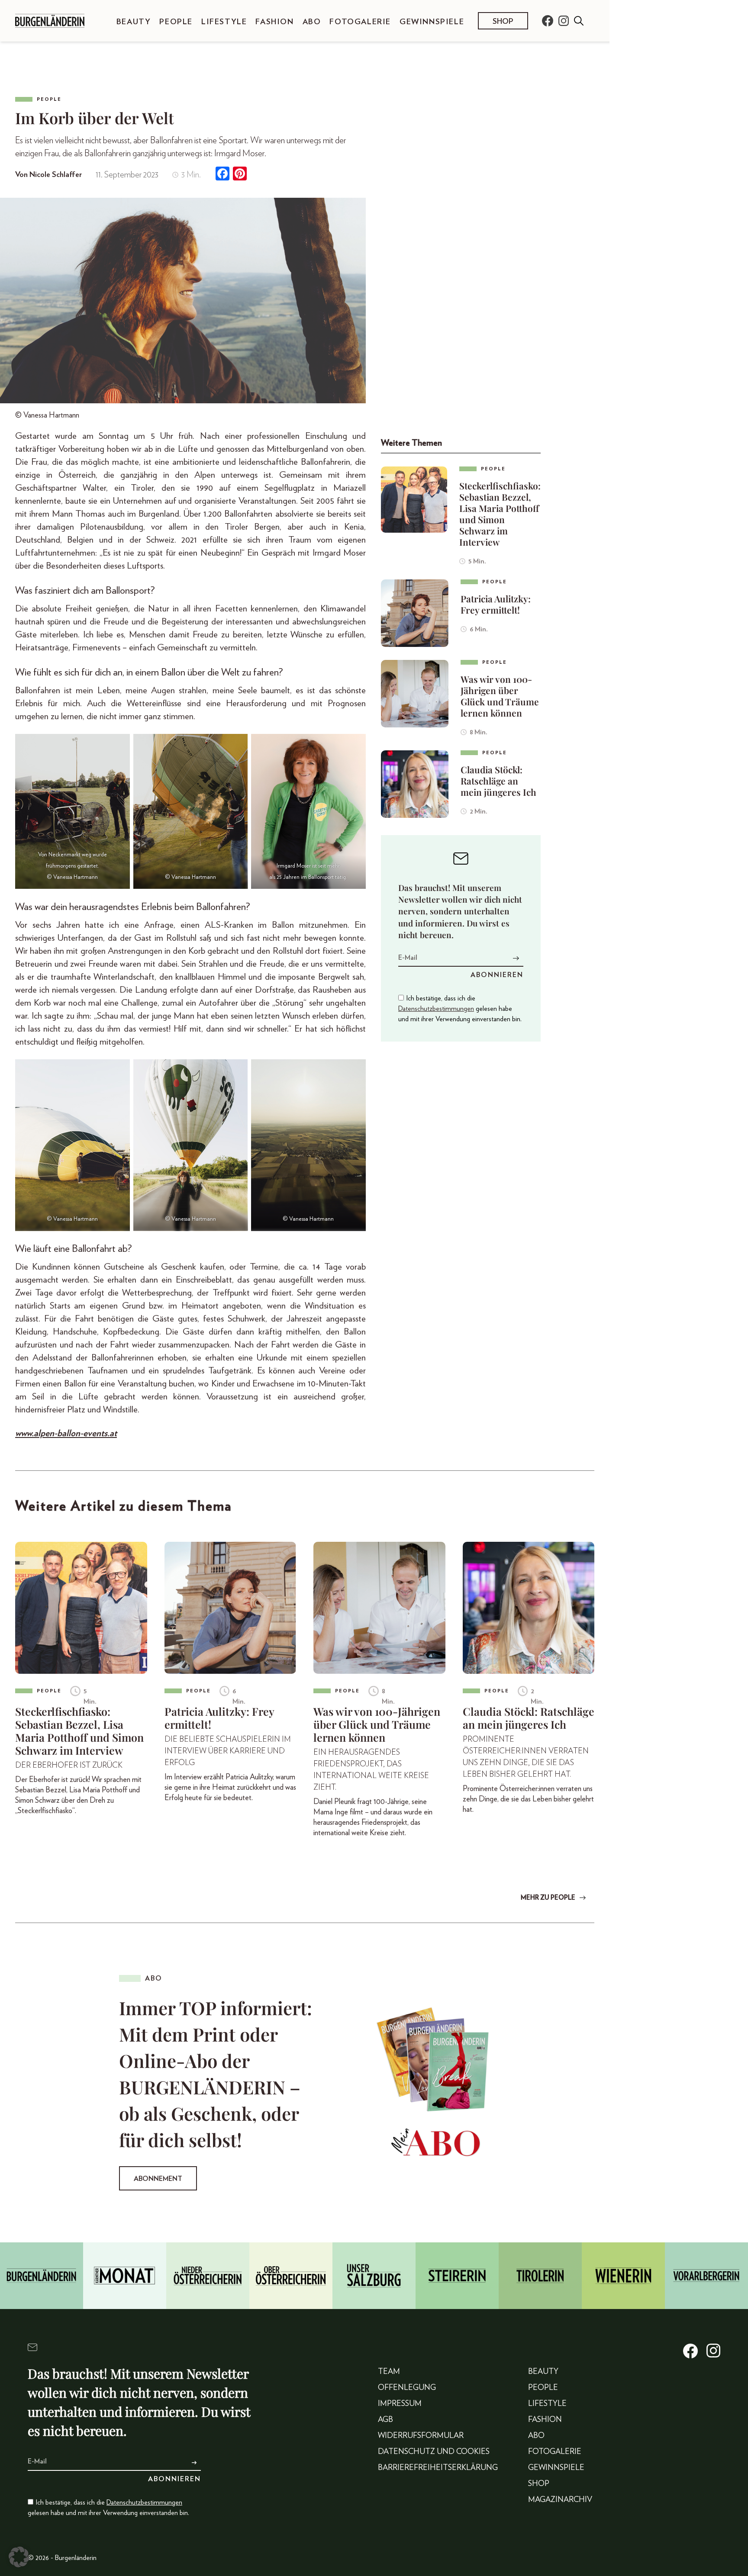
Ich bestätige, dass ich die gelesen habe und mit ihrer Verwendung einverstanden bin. (460, 1009)
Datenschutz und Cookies (434, 2452)
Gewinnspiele (432, 22)
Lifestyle (224, 22)
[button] (19, 2557)
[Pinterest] (240, 175)
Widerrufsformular (421, 2436)
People (176, 22)
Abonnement (158, 2179)
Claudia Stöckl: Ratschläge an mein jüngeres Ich (498, 781)
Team (389, 2372)
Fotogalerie (360, 22)
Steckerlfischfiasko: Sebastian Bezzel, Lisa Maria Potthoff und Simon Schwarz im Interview (500, 514)
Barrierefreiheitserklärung (438, 2468)
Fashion (274, 22)
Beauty (134, 22)
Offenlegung (407, 2388)
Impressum (400, 2404)
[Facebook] (222, 175)
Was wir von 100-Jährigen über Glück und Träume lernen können (500, 696)
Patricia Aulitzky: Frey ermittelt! (496, 604)
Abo (312, 22)
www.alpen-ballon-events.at (66, 1433)
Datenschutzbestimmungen (436, 1009)
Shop (503, 22)
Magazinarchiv (560, 2500)
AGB (385, 2420)
